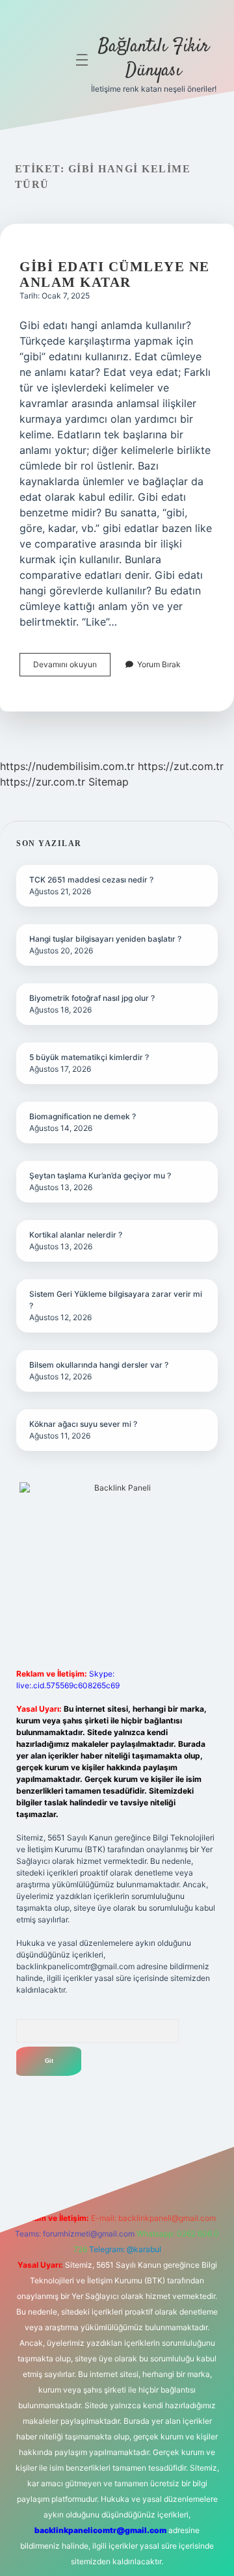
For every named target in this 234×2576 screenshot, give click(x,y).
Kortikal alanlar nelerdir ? (76, 1235)
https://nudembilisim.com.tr (67, 766)
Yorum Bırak (159, 664)
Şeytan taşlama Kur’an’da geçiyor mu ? (100, 1175)
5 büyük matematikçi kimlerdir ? (89, 1057)
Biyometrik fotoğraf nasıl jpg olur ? (92, 998)
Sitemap (109, 782)
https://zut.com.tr (181, 766)
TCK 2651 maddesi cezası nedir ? (91, 880)
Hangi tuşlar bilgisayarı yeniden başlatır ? (105, 939)
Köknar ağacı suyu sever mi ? (83, 1424)
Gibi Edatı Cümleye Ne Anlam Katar (115, 274)
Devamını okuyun (72, 668)
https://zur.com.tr (43, 782)
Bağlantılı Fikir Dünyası (154, 59)
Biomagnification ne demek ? (83, 1116)
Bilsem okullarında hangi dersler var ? (99, 1365)
